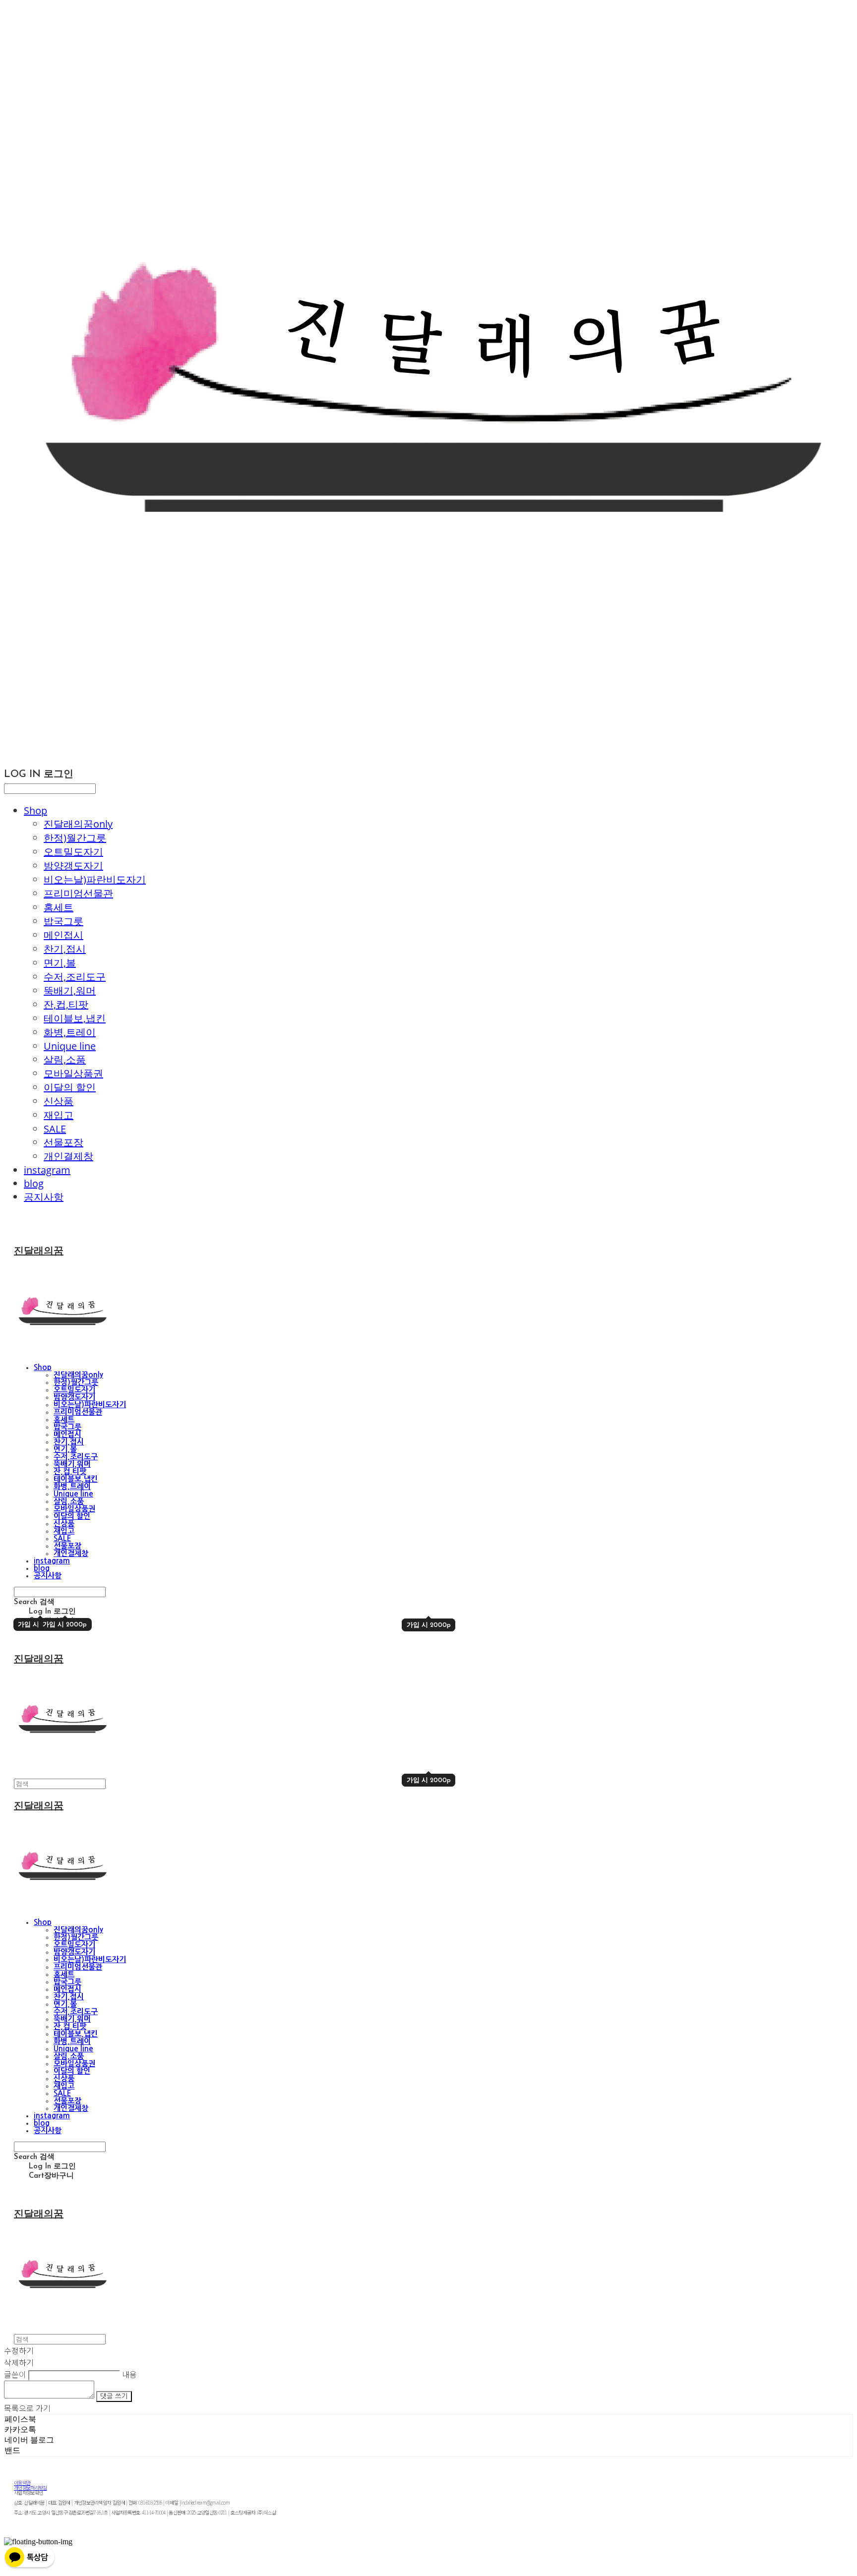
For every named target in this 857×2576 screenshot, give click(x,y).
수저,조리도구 (75, 977)
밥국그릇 (63, 921)
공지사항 (44, 1197)
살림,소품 (65, 1059)
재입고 (59, 1115)
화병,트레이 (70, 1032)
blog (34, 1183)
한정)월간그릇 (75, 838)
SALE (55, 1129)
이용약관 (22, 2483)
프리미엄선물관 (78, 893)
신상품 (59, 1101)
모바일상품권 (73, 1073)
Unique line (70, 1046)
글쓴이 (15, 2374)
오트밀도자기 (73, 852)
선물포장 (63, 1142)
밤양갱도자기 (73, 866)
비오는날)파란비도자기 (95, 879)
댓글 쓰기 (114, 2396)
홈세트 (59, 907)
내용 (129, 2374)
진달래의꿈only (78, 824)
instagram (47, 1170)
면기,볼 (60, 963)
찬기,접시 (65, 949)
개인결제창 (68, 1156)
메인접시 (63, 935)
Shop (35, 810)
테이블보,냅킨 (75, 1018)
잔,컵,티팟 (66, 1004)
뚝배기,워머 (70, 990)
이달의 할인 (70, 1087)
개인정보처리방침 (30, 2487)
